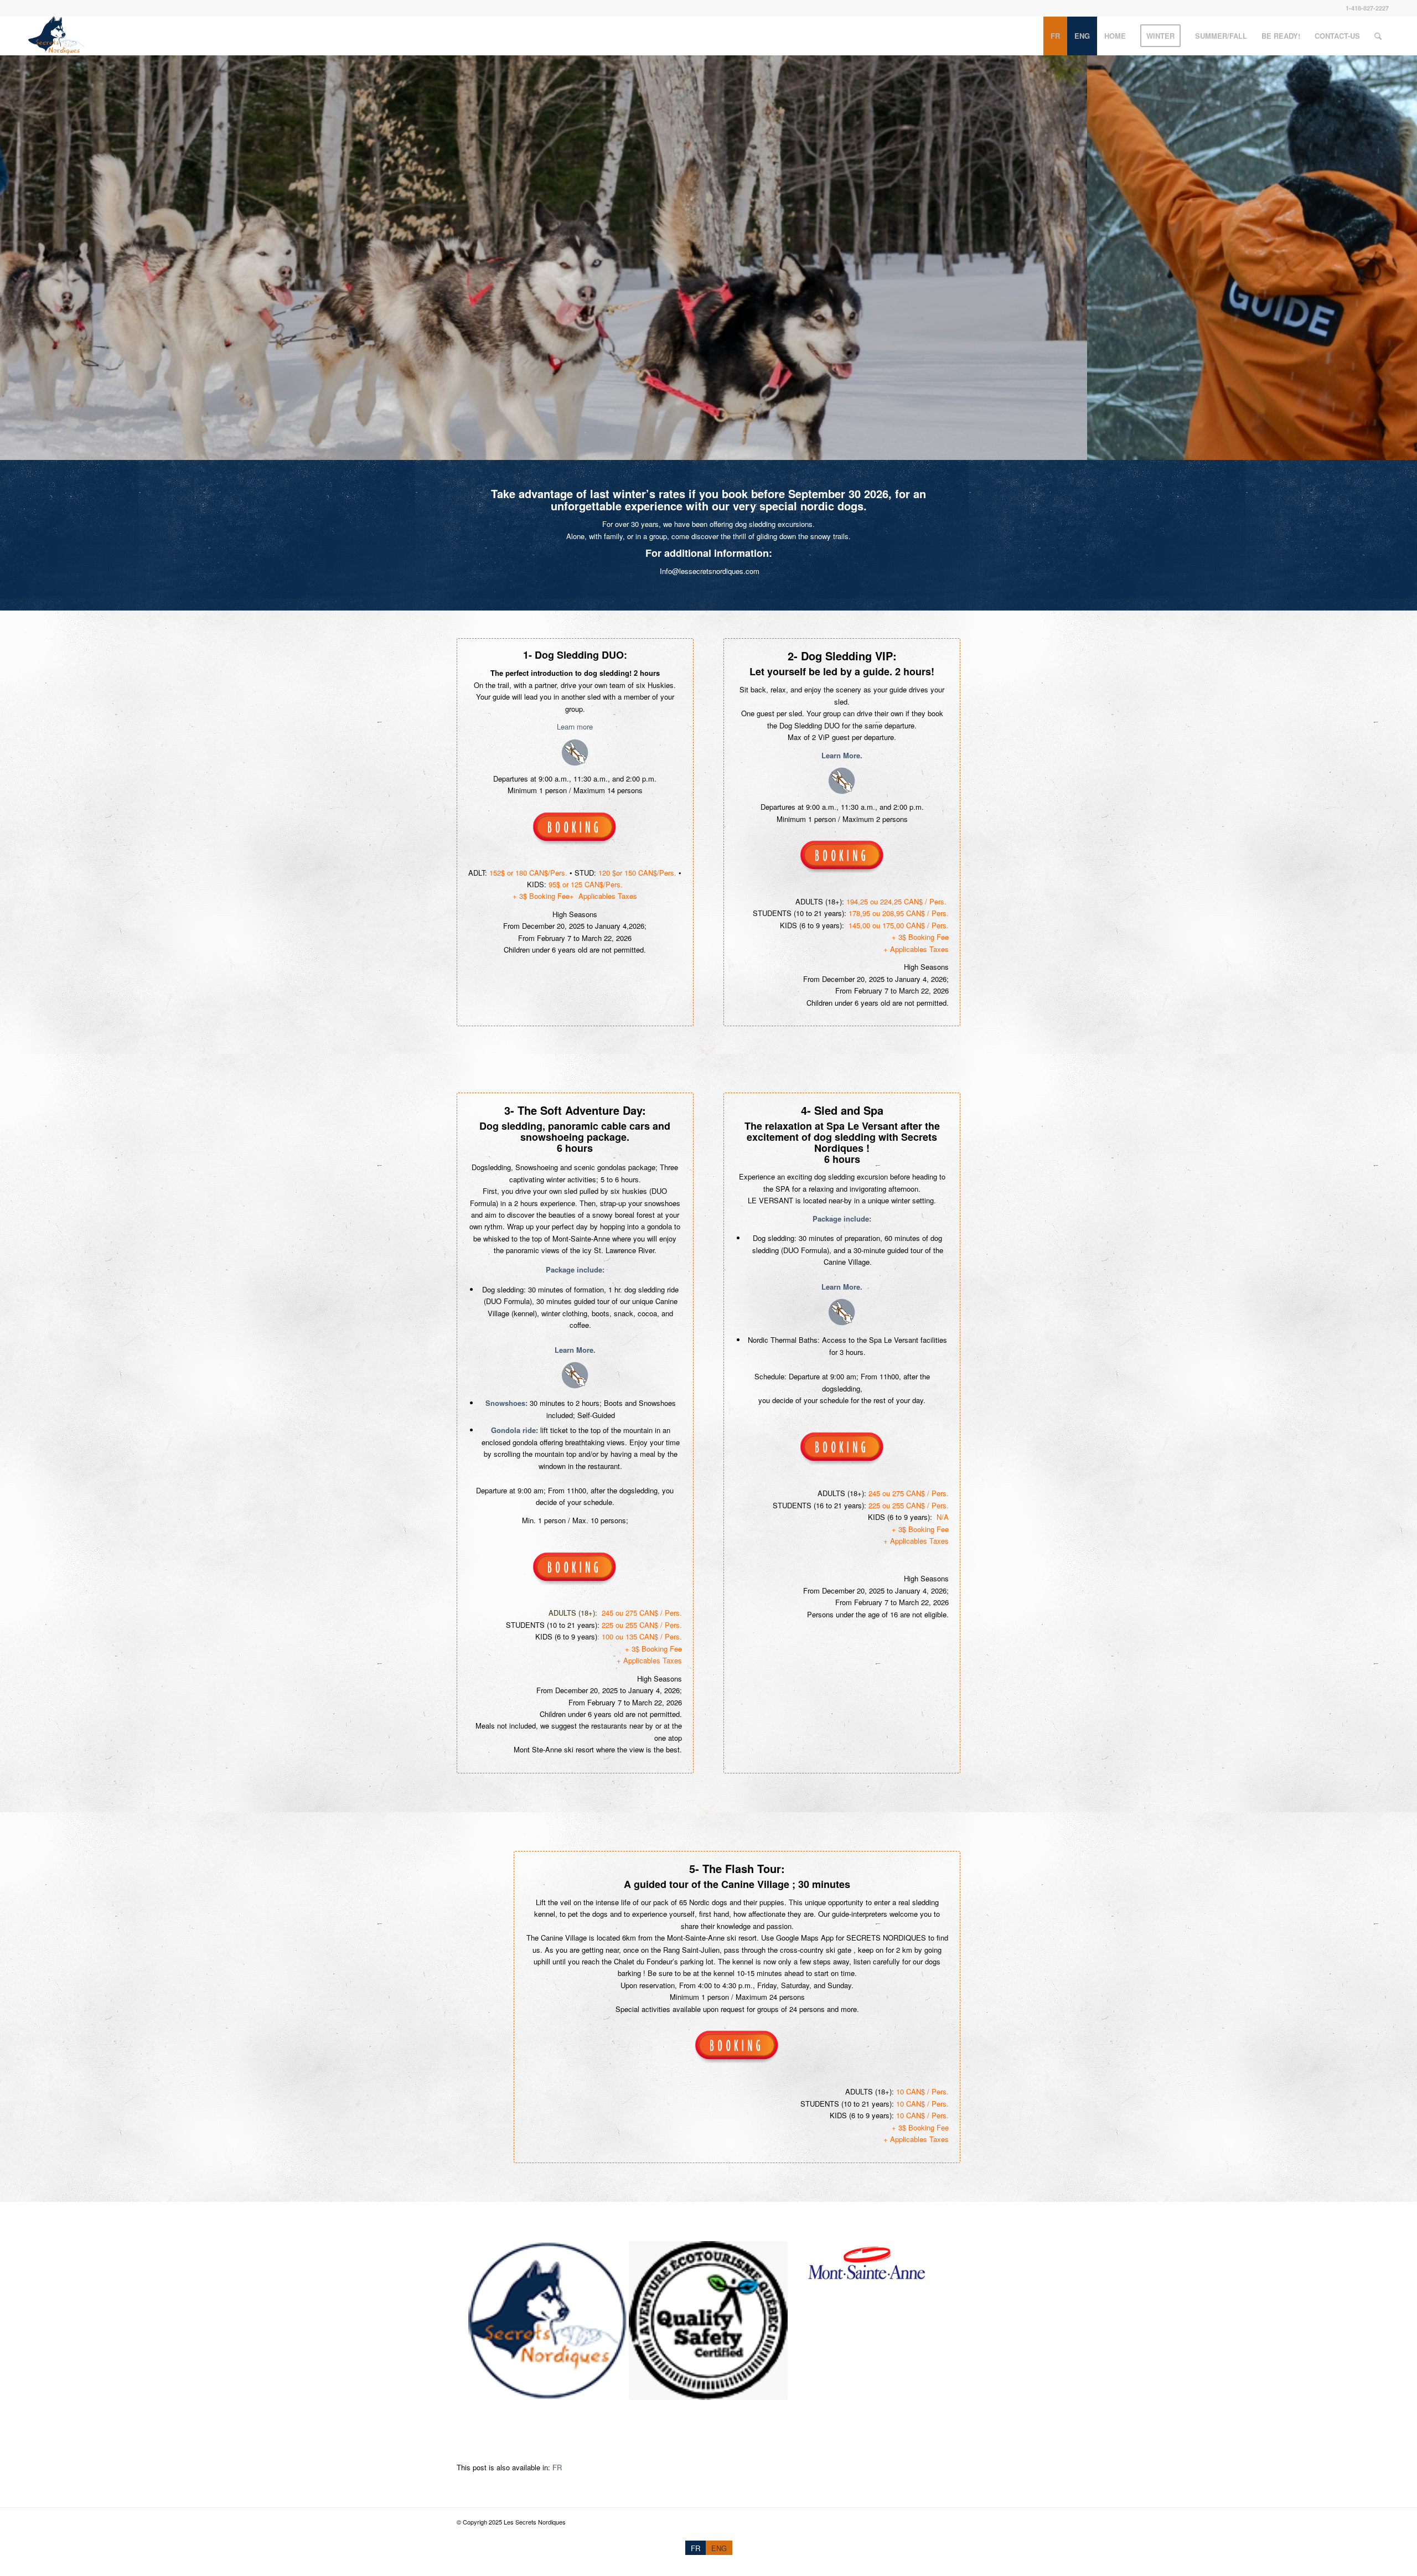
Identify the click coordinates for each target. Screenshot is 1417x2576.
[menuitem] (1055, 36)
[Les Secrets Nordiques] (56, 36)
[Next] (1407, 257)
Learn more (575, 726)
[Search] (1378, 36)
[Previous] (10, 257)
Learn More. (842, 755)
